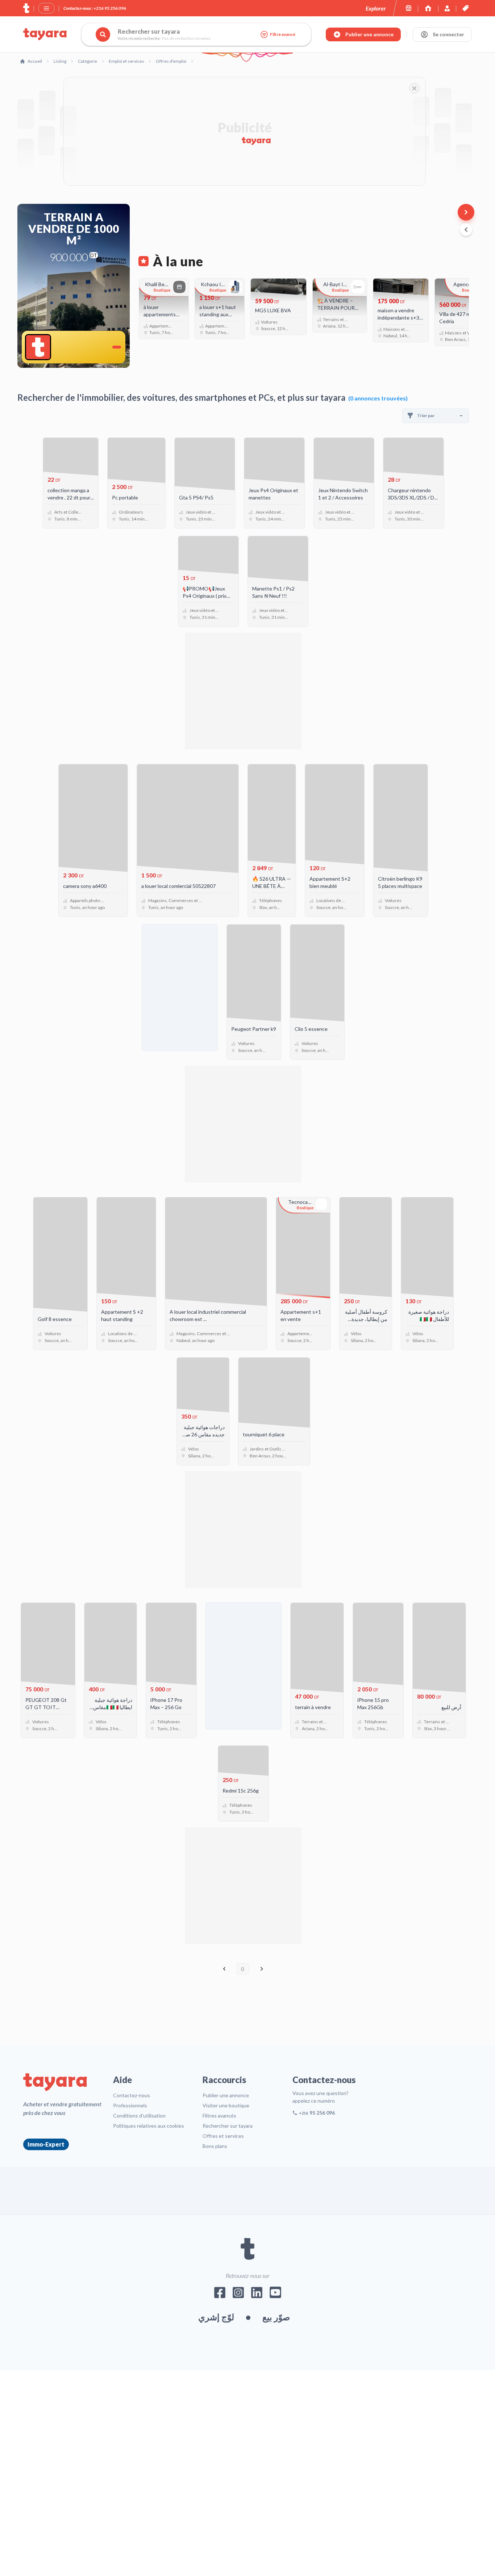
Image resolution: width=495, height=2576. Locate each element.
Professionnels (130, 2105)
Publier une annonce (226, 2095)
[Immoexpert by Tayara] (428, 8)
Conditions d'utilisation (139, 2116)
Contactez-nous (132, 2095)
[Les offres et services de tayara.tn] (465, 8)
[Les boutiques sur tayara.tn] (409, 8)
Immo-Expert (46, 2144)
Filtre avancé (283, 34)
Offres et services (223, 2136)
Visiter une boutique (226, 2105)
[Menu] (46, 8)
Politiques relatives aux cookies (149, 2126)
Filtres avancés (219, 2116)
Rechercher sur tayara (228, 2126)
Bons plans (215, 2146)
